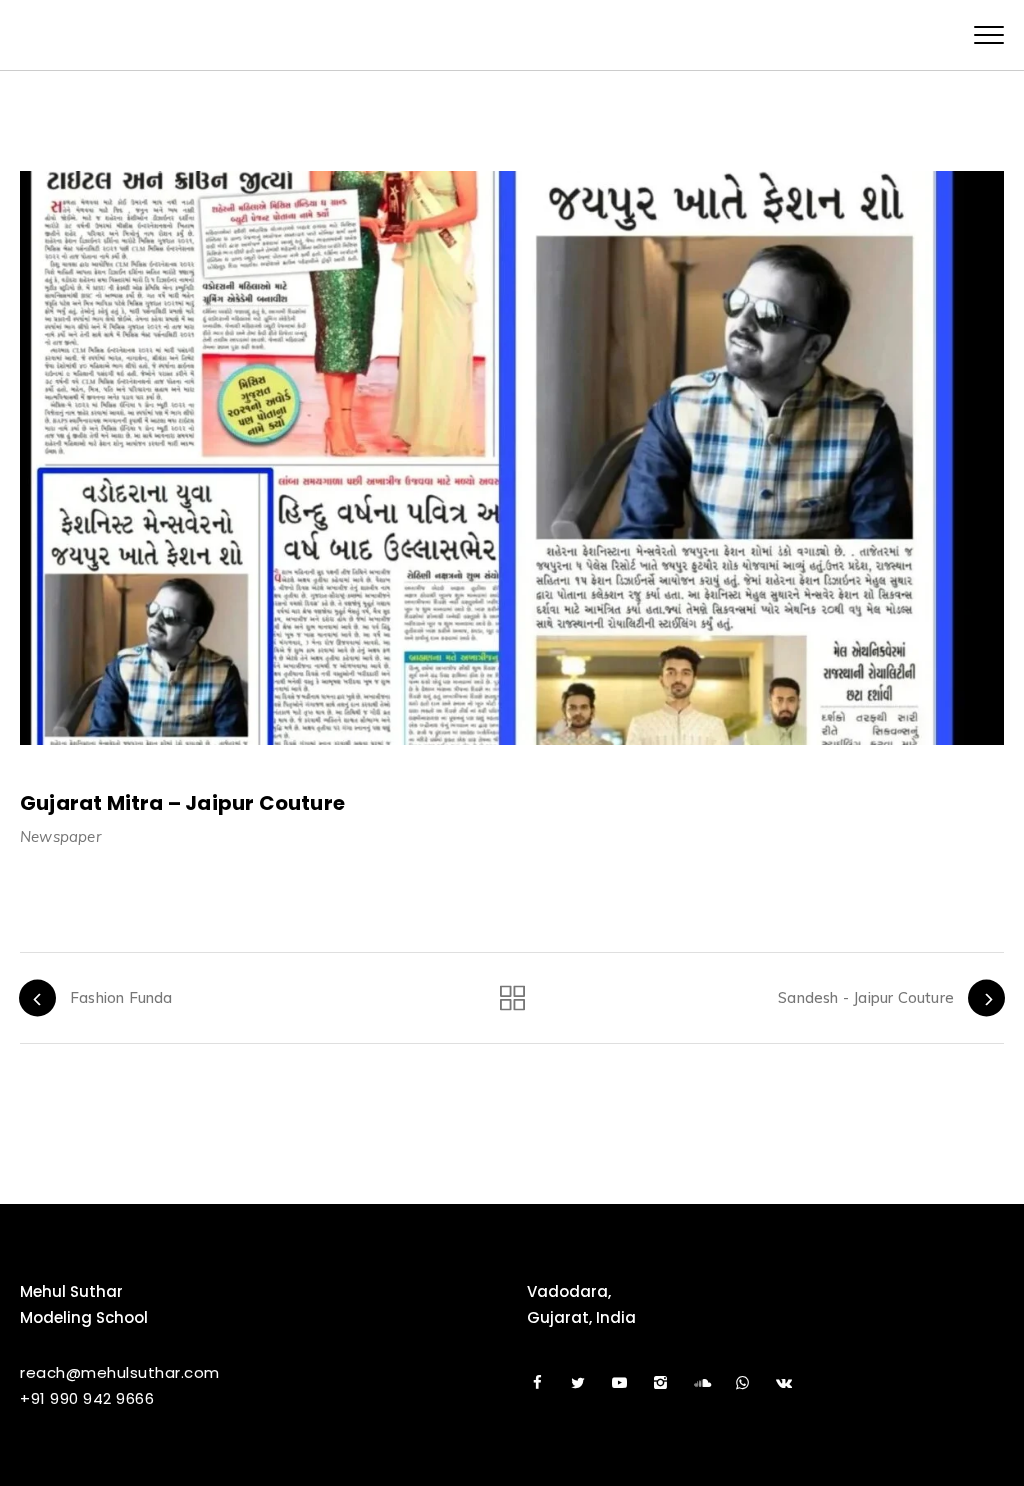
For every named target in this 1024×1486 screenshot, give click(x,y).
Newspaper (60, 836)
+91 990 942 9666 (87, 1398)
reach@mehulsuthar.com (120, 1372)
